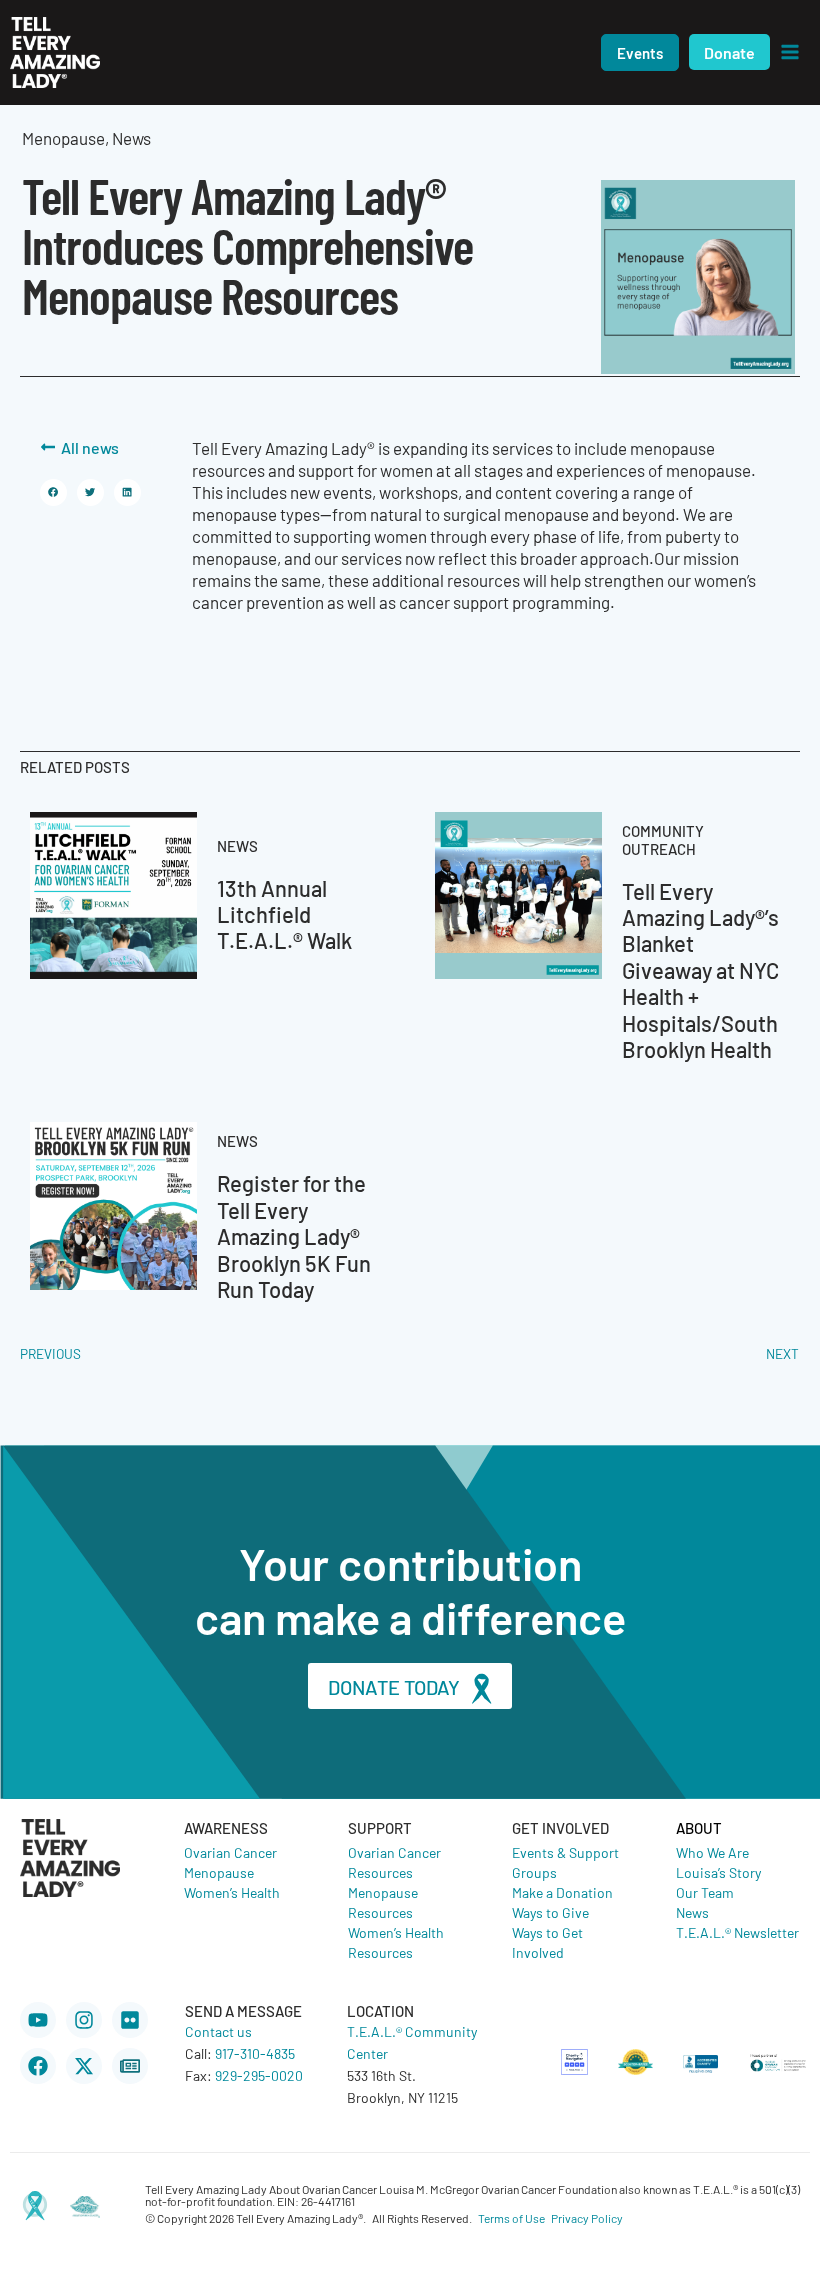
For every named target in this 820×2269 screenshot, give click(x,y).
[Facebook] (38, 2066)
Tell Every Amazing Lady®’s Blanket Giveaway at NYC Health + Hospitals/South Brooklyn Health (700, 969)
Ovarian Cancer (230, 1852)
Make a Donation (562, 1892)
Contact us (218, 2031)
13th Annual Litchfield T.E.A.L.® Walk (284, 914)
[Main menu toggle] (790, 52)
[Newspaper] (130, 2066)
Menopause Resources (383, 1902)
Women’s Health (232, 1892)
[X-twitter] (84, 2066)
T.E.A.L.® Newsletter (737, 1932)
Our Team (705, 1892)
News (692, 1912)
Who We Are (712, 1852)
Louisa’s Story (718, 1872)
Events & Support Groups (565, 1862)
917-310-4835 (255, 2053)
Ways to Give (550, 1912)
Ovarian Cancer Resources (394, 1862)
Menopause (219, 1872)
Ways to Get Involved (547, 1942)
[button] (640, 52)
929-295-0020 (259, 2075)
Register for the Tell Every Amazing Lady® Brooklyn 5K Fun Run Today (294, 1235)
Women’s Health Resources (396, 1942)
